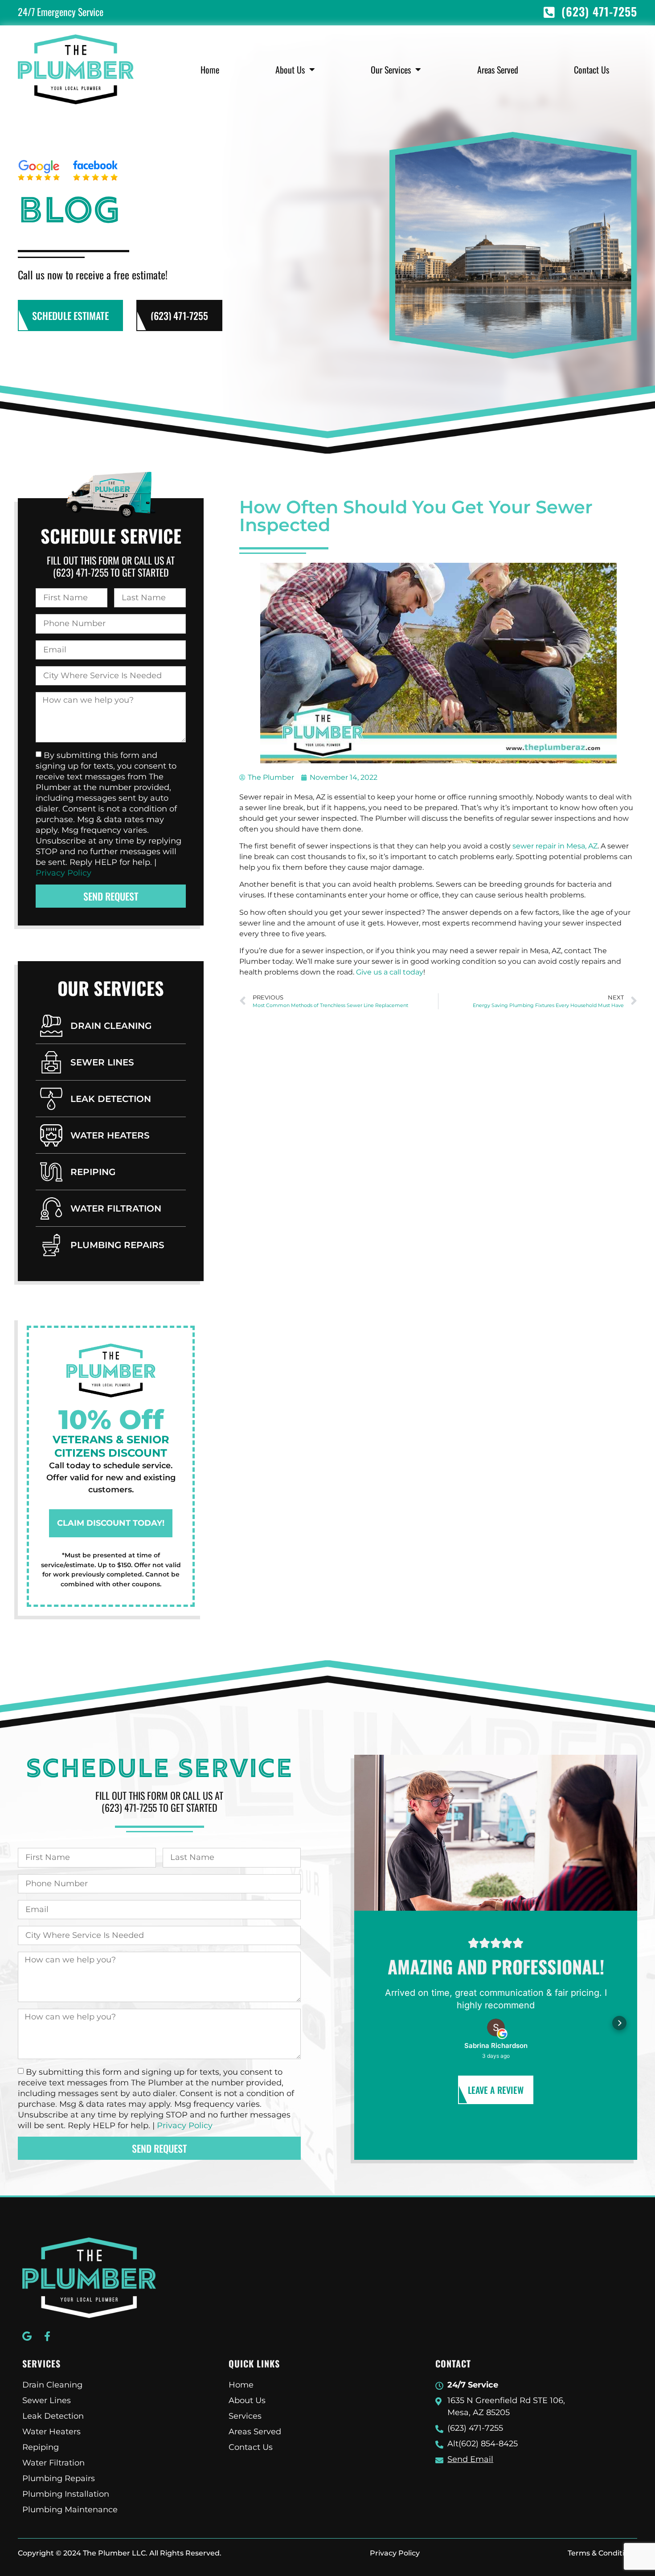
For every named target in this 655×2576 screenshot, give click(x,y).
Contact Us (592, 70)
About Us (290, 70)
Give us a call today (390, 972)
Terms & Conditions (602, 2553)
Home (210, 70)
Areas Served (498, 70)
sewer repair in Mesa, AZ (555, 846)
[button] (372, 2023)
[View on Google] (496, 2027)
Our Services (391, 70)
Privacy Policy (63, 872)
